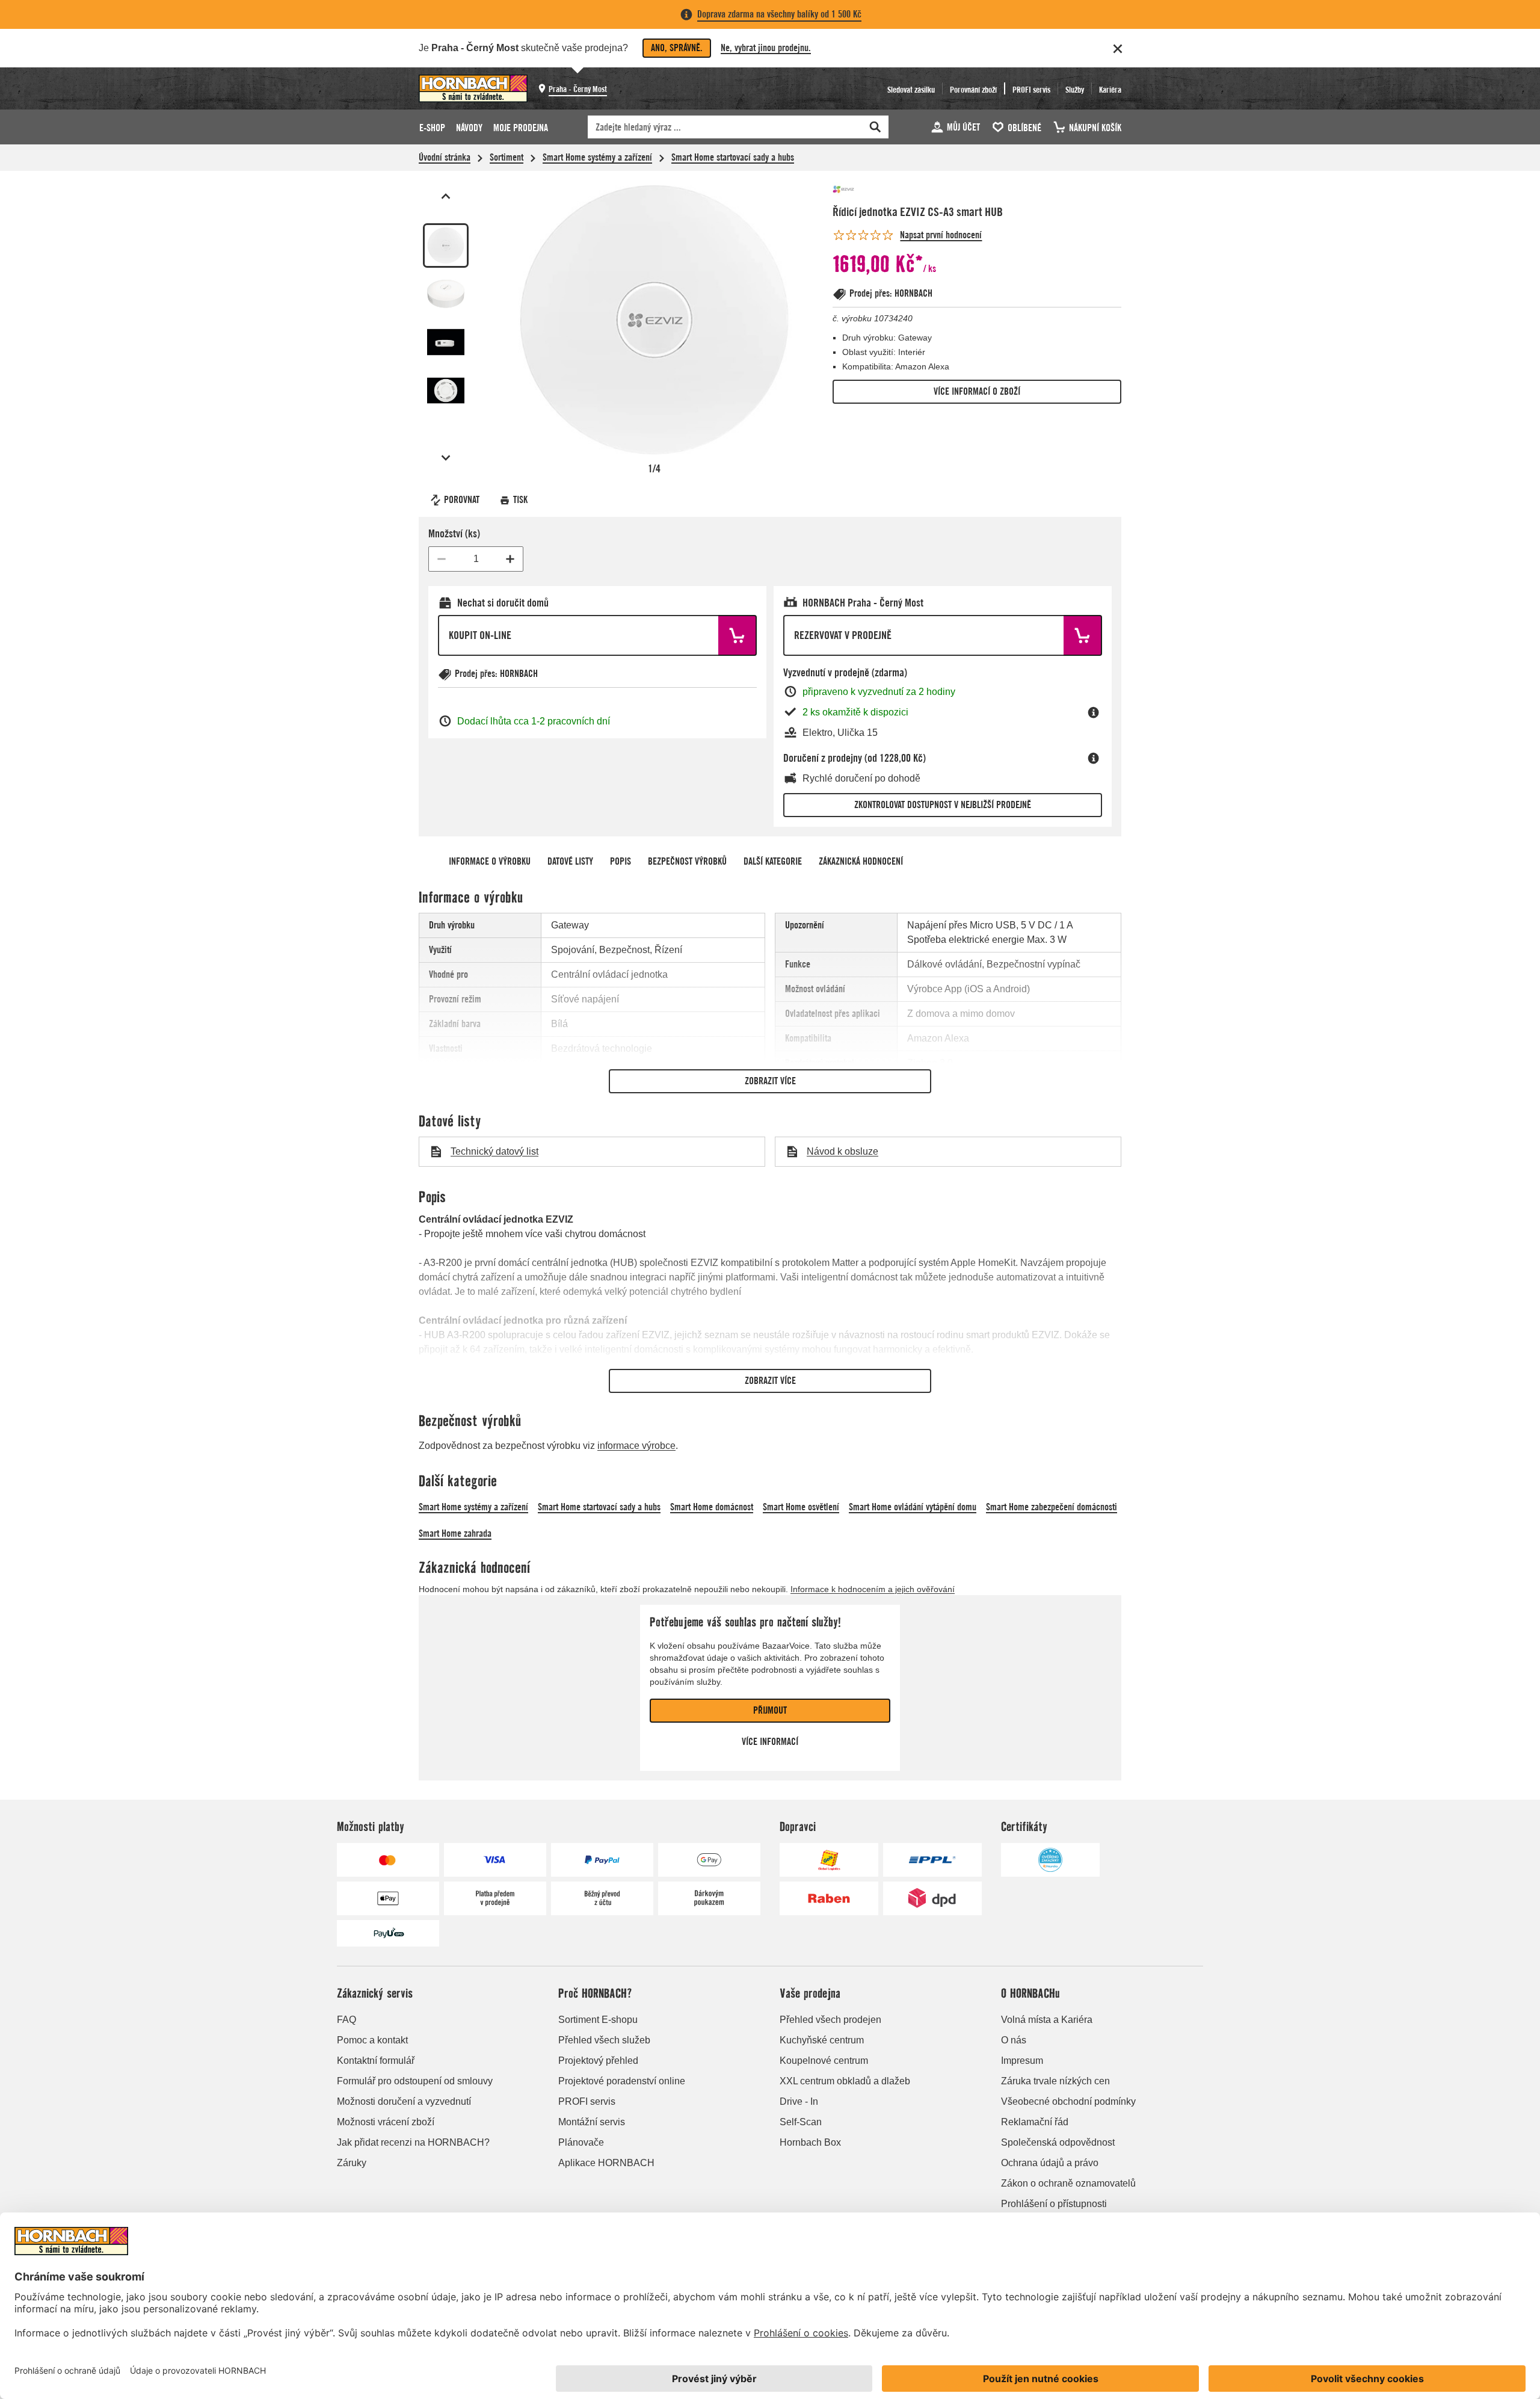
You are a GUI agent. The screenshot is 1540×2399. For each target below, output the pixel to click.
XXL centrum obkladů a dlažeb (845, 2081)
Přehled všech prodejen (830, 2020)
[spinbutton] (476, 559)
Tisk (520, 500)
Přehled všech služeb (604, 2040)
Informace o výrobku (490, 861)
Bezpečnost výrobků (687, 861)
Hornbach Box (810, 2142)
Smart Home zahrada (455, 1533)
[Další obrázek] (446, 458)
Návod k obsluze (842, 1151)
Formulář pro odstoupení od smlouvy (415, 2081)
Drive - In (799, 2101)
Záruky (352, 2163)
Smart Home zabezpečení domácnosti (1052, 1507)
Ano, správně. (677, 48)
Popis (621, 861)
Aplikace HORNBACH (606, 2163)
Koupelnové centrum (824, 2061)
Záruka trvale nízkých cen (1055, 2081)
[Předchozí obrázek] (446, 196)
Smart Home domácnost (712, 1507)
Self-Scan (801, 2122)
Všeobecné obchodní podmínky (1068, 2101)
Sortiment (507, 157)
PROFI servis (587, 2101)
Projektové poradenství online (622, 2081)
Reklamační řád (1035, 2122)
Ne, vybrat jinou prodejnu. (766, 48)
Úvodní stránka (445, 157)
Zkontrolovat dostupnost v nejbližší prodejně (943, 805)
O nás (1014, 2040)
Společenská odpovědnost (1058, 2142)
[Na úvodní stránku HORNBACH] (473, 88)
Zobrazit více (770, 1081)
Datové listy (570, 861)
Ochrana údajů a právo (1050, 2163)
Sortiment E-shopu (598, 2020)
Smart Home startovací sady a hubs (733, 157)
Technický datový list (494, 1151)
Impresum (1022, 2061)
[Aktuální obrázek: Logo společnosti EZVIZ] (446, 245)
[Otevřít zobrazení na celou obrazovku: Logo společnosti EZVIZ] (654, 320)
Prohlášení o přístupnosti (1054, 2204)
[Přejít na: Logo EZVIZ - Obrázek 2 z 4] (446, 294)
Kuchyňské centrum (822, 2040)
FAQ (346, 2020)
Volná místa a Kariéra (1047, 2020)
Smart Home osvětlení (801, 1507)
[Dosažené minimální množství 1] (442, 559)
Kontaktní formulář (376, 2061)
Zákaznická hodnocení (861, 861)
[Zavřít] (1118, 49)
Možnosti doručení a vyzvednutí (404, 2101)
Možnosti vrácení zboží (386, 2122)
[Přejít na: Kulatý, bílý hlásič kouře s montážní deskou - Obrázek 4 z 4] (446, 391)
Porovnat (462, 500)
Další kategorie (773, 861)
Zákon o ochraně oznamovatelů (1068, 2183)
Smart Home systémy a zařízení (597, 157)
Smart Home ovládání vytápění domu (913, 1507)
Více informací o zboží (977, 391)
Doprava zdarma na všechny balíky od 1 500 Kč (779, 14)
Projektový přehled (598, 2061)
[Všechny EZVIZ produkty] (869, 189)
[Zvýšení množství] (510, 559)
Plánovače (581, 2142)
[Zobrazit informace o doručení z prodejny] (1094, 758)
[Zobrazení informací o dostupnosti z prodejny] (1094, 712)
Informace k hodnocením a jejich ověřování (873, 1589)
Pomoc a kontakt (372, 2040)
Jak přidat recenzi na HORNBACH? (413, 2142)
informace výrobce (636, 1446)
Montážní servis (592, 2122)
